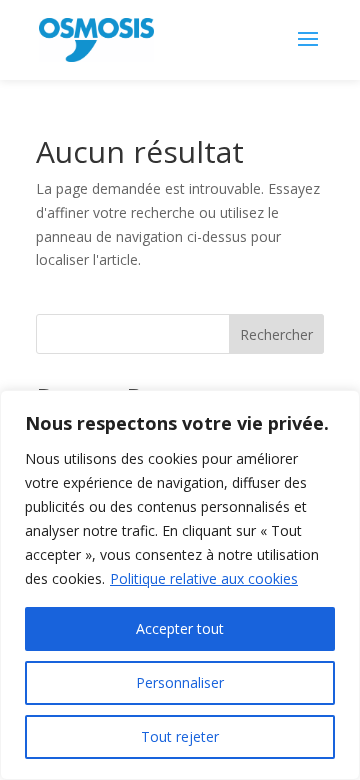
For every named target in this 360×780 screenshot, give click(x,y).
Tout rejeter (180, 736)
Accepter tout (180, 628)
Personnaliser (180, 682)
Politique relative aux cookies (204, 578)
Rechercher (276, 334)
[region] (180, 585)
